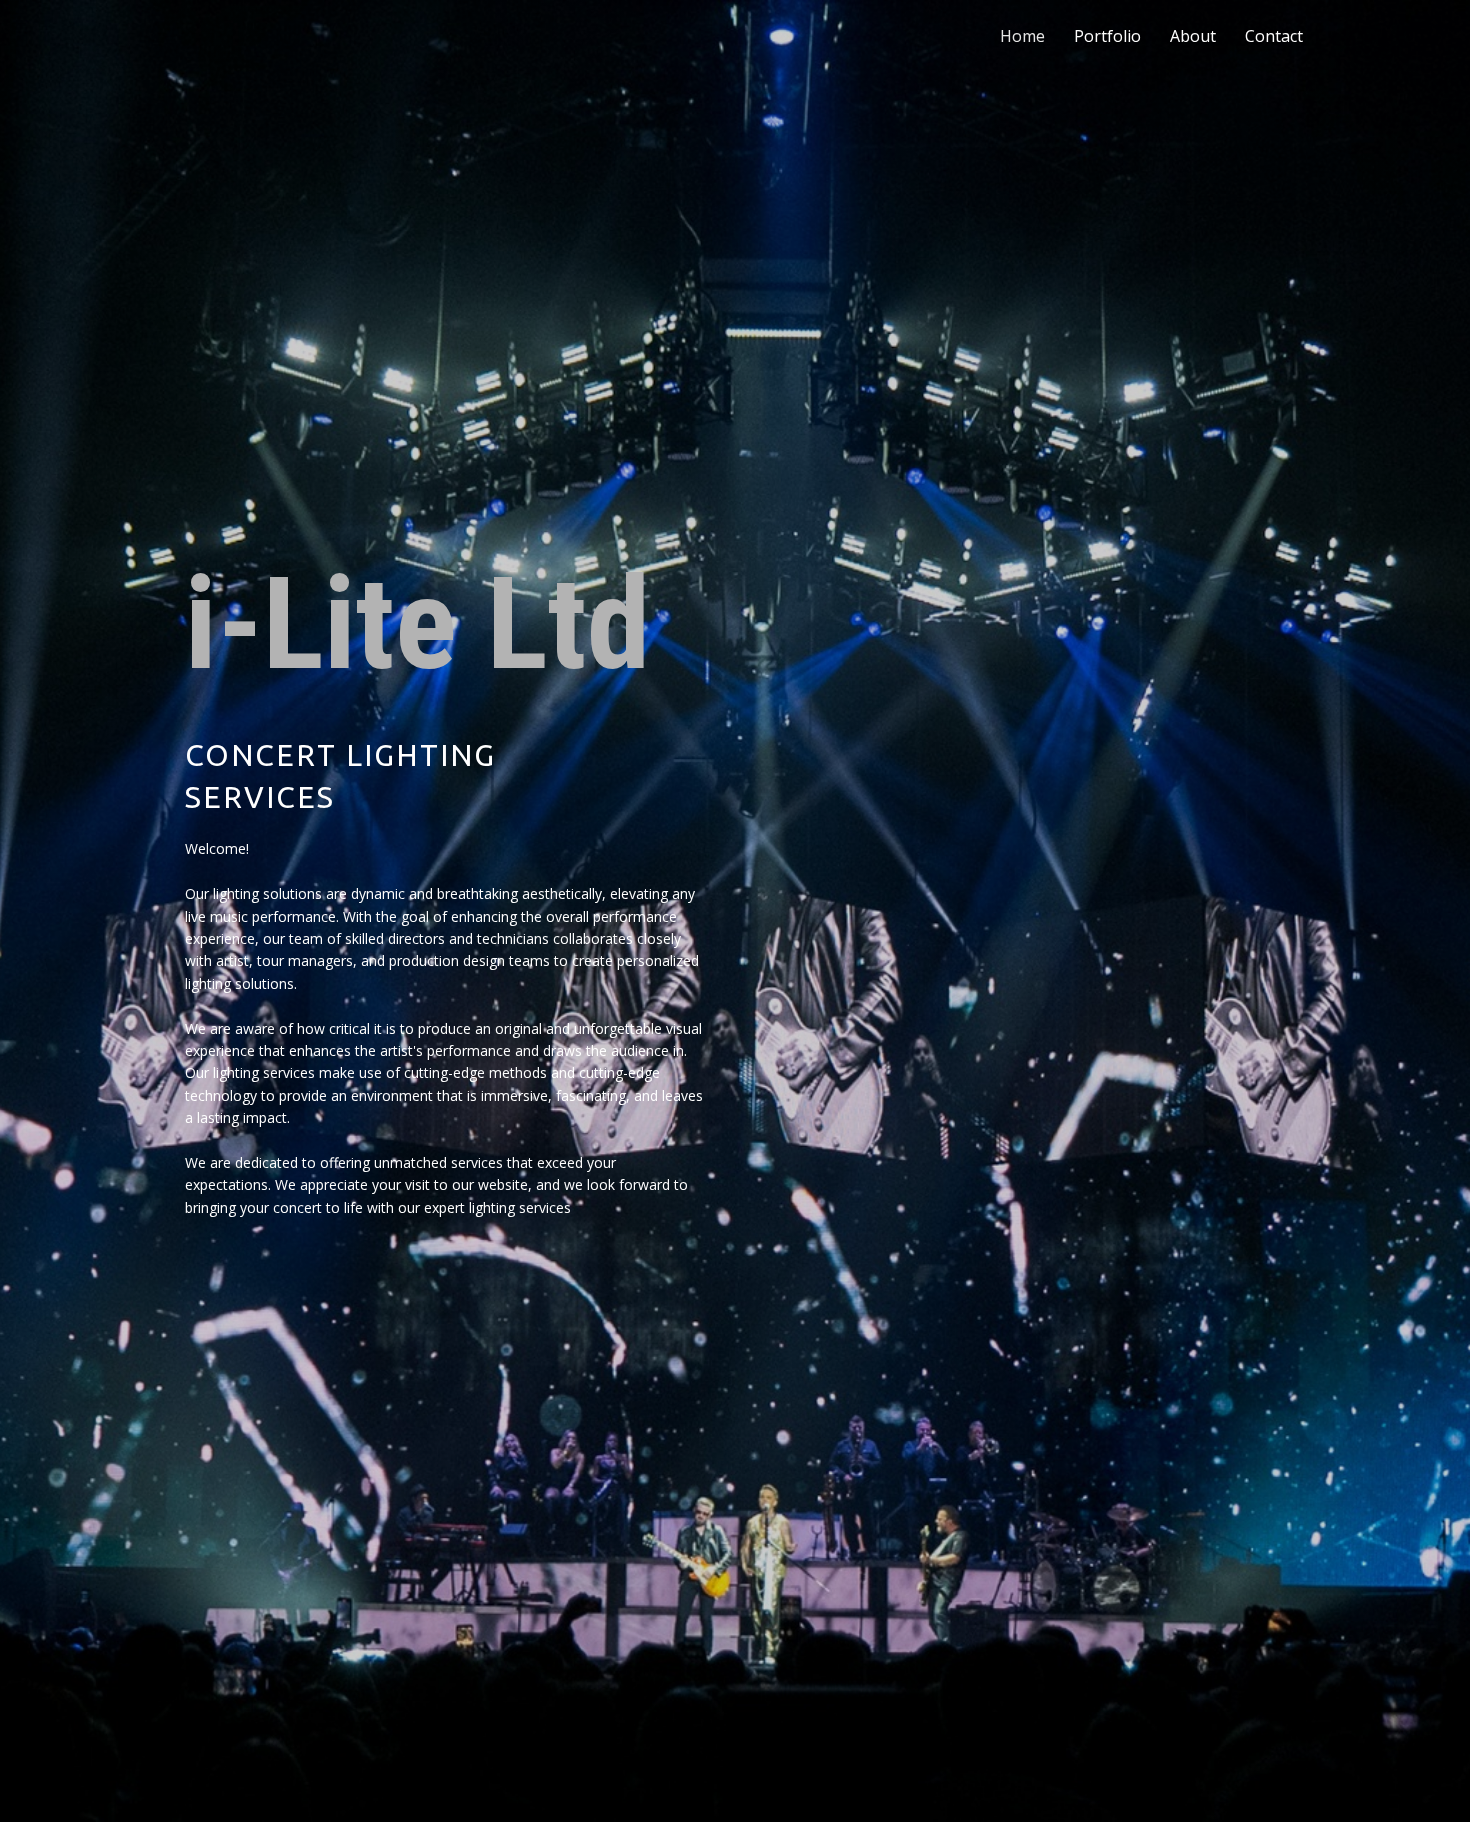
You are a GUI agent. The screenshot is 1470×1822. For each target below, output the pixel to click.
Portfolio (1107, 36)
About (1193, 36)
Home (1022, 36)
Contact (1274, 36)
